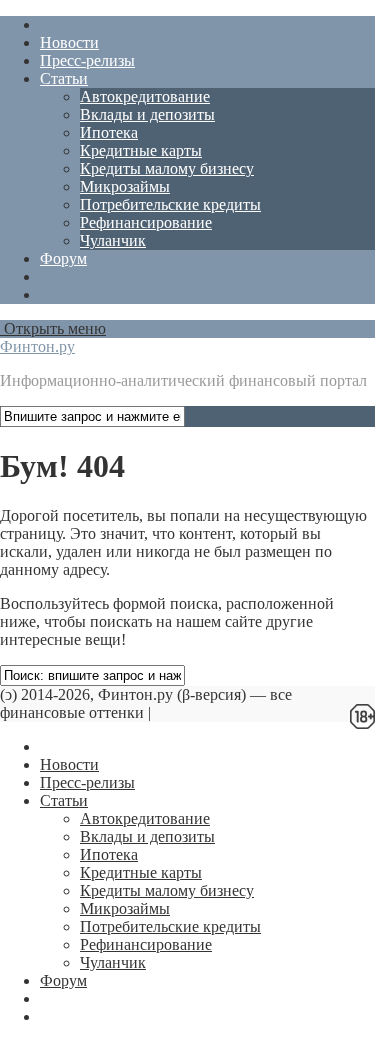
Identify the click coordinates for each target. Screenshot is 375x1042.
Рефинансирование (146, 222)
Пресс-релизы (87, 60)
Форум (63, 258)
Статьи (64, 78)
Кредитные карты (141, 150)
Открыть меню (53, 328)
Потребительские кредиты (170, 204)
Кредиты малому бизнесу (167, 168)
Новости (69, 42)
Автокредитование (145, 96)
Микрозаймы (125, 186)
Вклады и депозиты (147, 114)
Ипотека (109, 132)
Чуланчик (113, 240)
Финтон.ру (37, 346)
